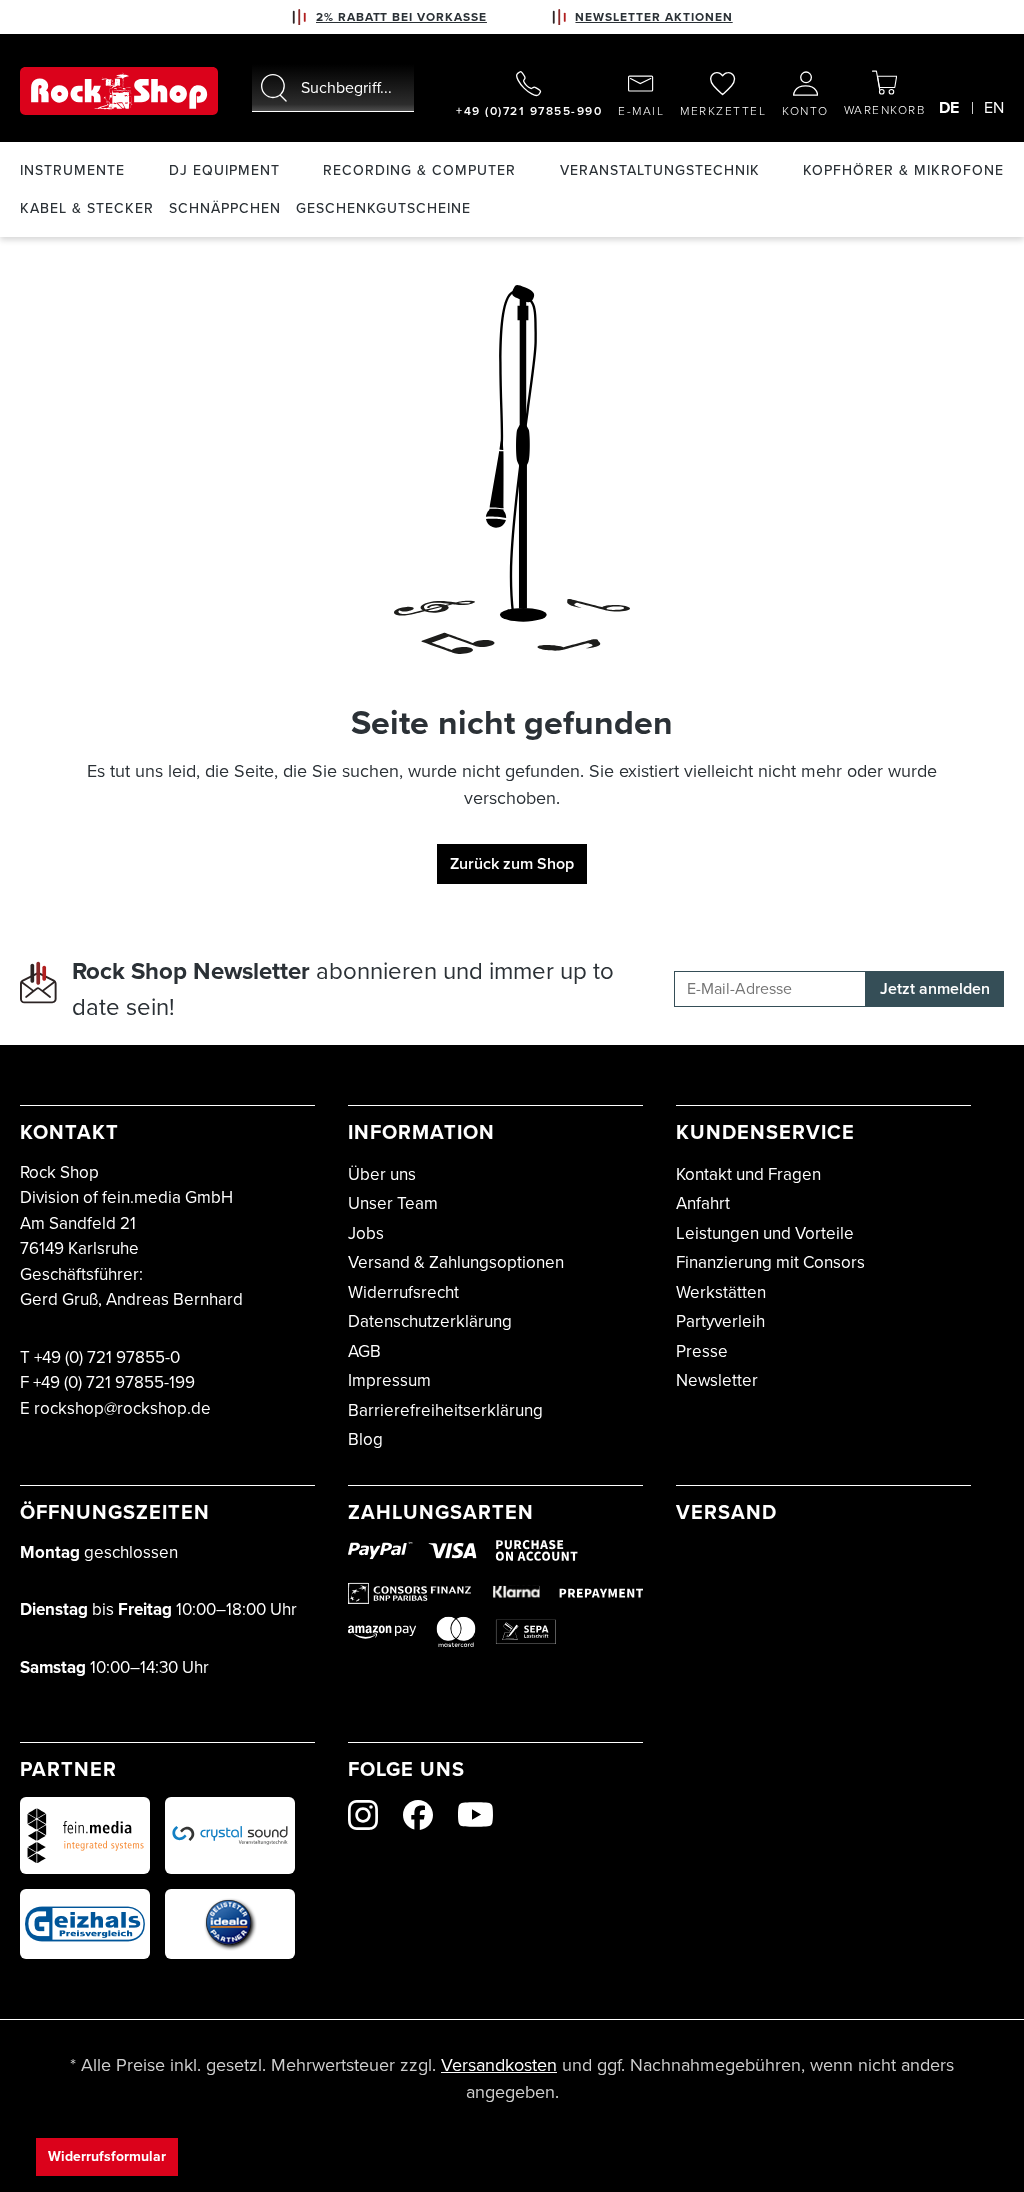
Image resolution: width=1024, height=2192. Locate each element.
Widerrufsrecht (403, 1292)
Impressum (389, 1380)
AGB (364, 1351)
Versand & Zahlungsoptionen (456, 1262)
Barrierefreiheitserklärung (445, 1410)
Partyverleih (720, 1321)
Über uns (382, 1174)
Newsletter (717, 1380)
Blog (365, 1439)
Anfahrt (703, 1203)
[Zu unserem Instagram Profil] (363, 1815)
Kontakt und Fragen (748, 1174)
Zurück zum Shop (512, 863)
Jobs (366, 1233)
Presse (702, 1351)
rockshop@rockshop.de (122, 1408)
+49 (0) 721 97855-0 (107, 1357)
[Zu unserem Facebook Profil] (418, 1815)
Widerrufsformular (107, 2156)
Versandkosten (499, 2065)
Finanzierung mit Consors (770, 1262)
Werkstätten (721, 1292)
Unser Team (393, 1203)
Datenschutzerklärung (430, 1321)
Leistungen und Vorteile (765, 1233)
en (994, 107)
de (949, 107)
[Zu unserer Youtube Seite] (475, 1814)
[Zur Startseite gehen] (119, 91)
